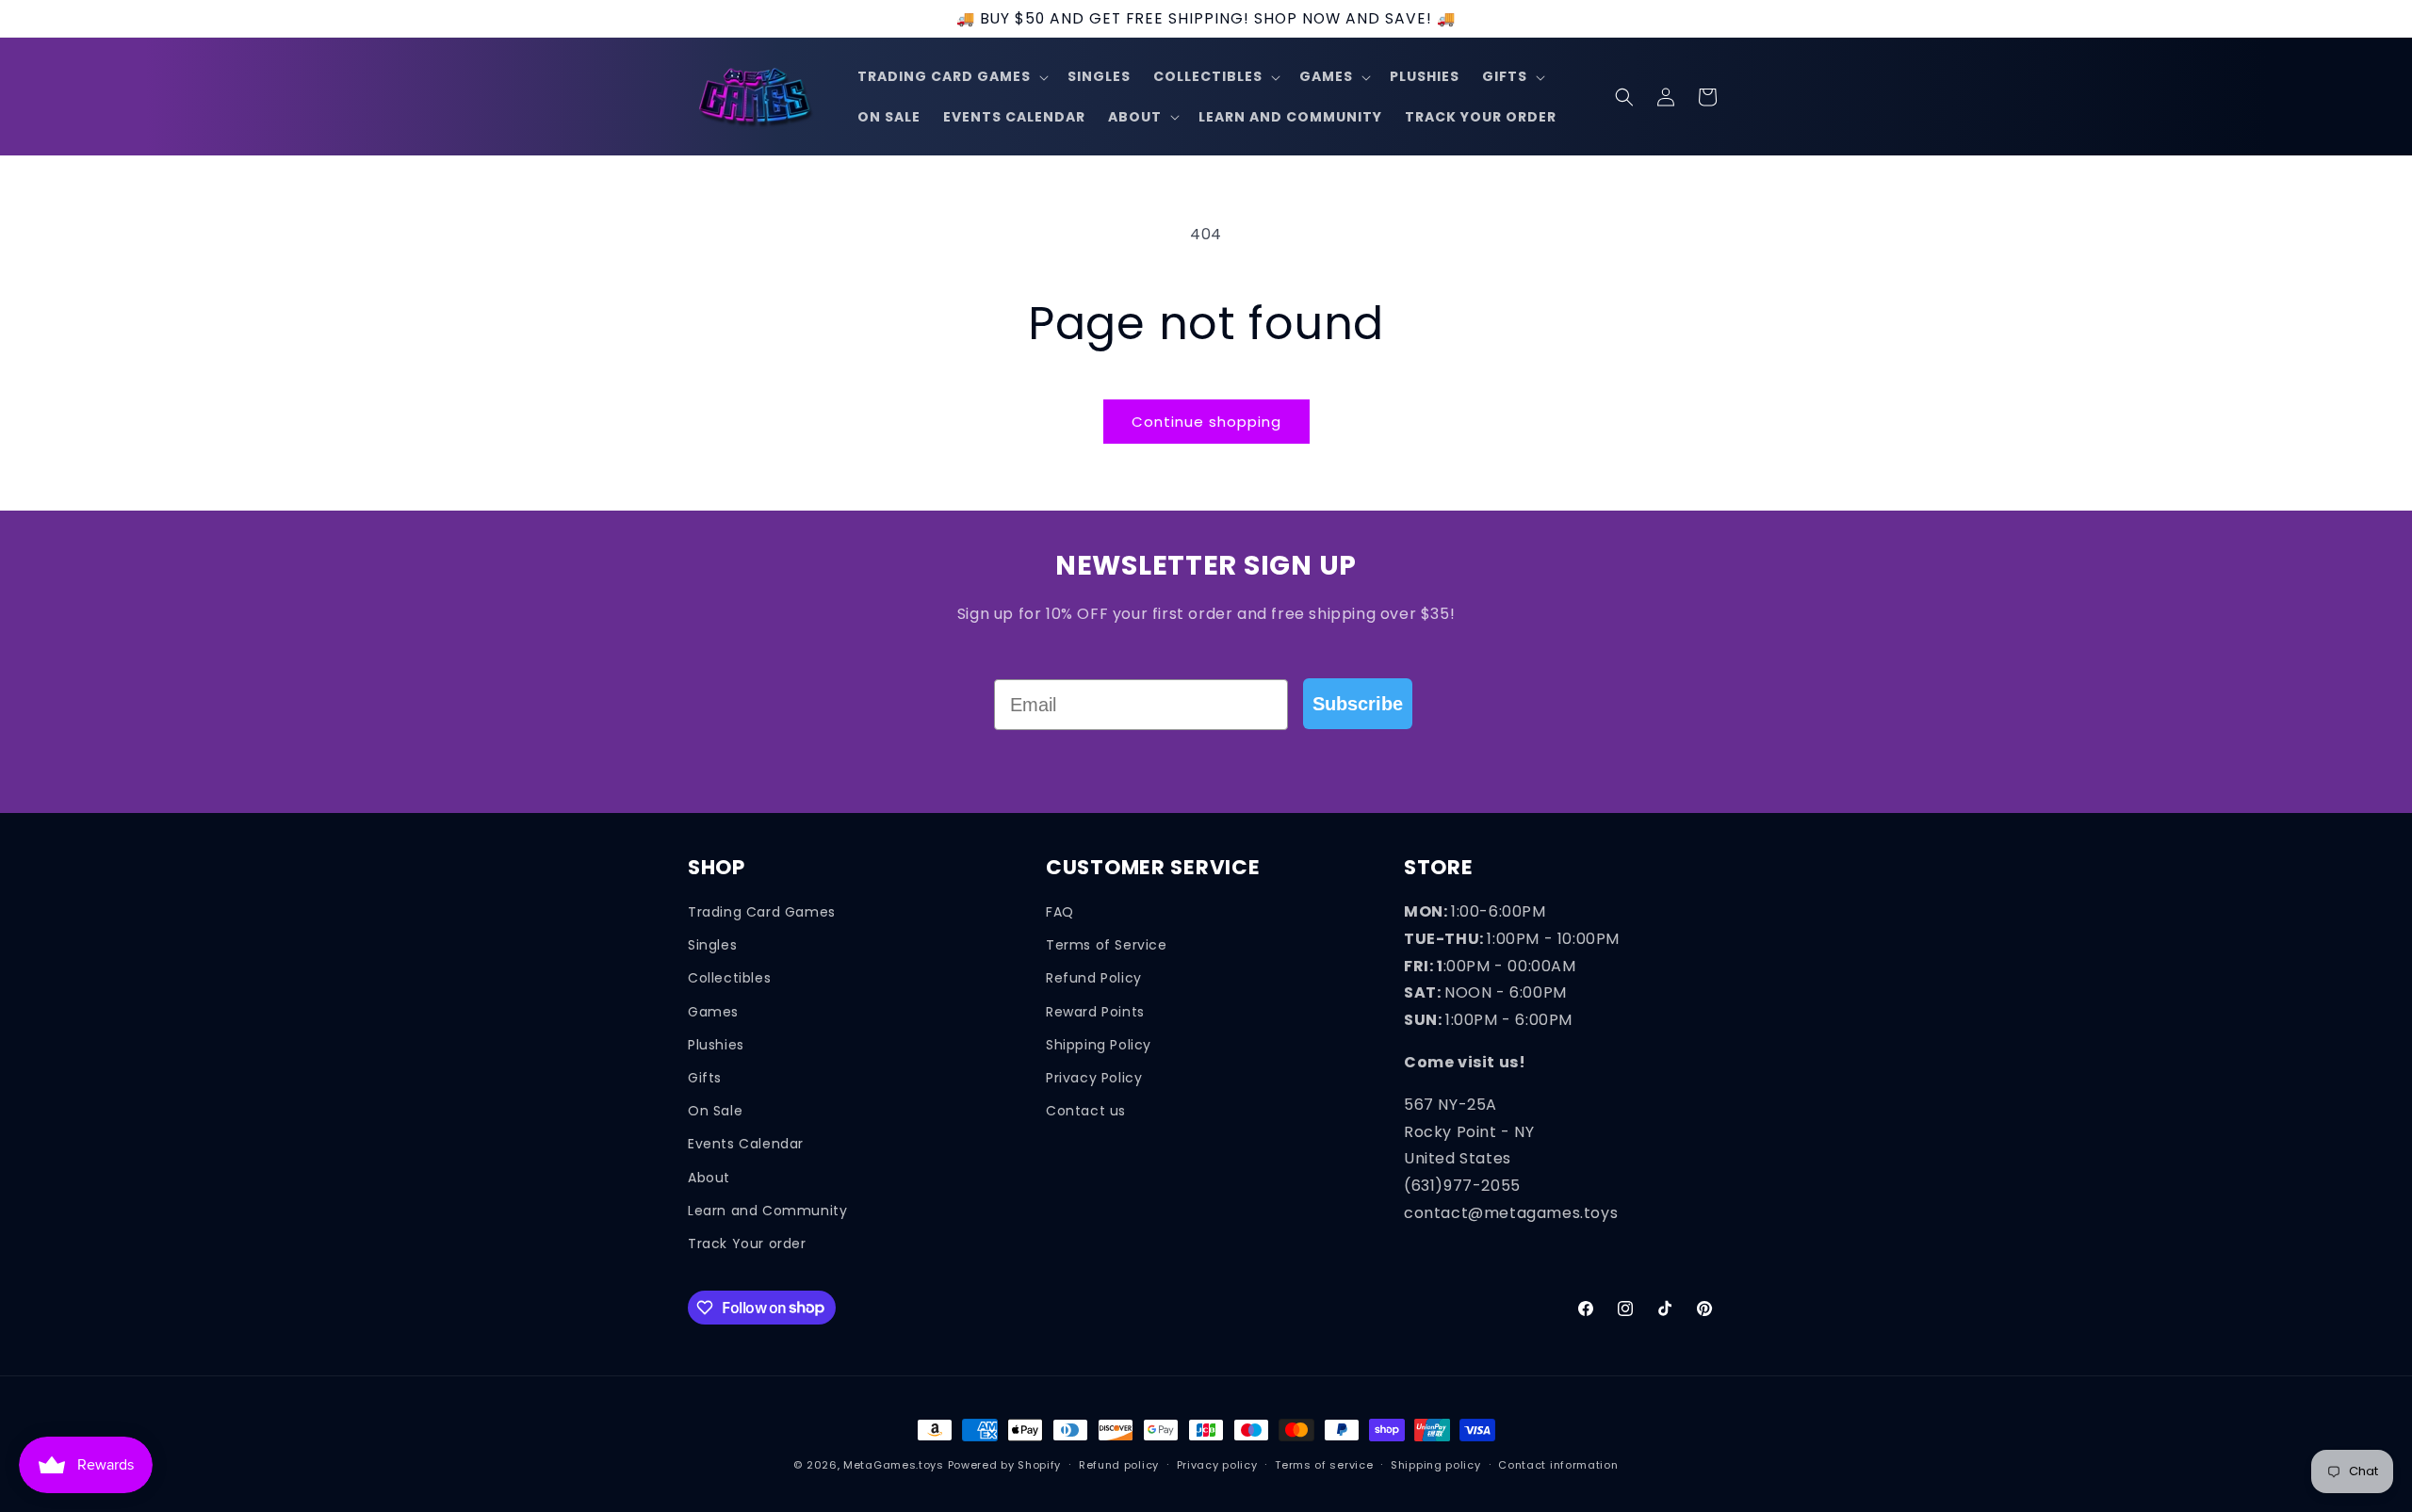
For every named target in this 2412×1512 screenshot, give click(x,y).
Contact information (1558, 1464)
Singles (712, 945)
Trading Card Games (762, 912)
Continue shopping (1206, 422)
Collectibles (729, 978)
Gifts (705, 1077)
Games (713, 1011)
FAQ (1060, 912)
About (709, 1177)
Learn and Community (767, 1210)
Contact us (1086, 1111)
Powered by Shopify (1005, 1465)
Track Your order (747, 1243)
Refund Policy (1094, 978)
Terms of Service (1107, 945)
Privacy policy (1217, 1464)
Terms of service (1324, 1464)
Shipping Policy (1099, 1044)
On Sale (715, 1111)
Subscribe (1358, 704)
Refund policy (1119, 1464)
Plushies (716, 1044)
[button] (951, 77)
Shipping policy (1436, 1464)
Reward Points (1095, 1011)
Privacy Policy (1094, 1077)
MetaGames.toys (894, 1465)
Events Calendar (746, 1144)
